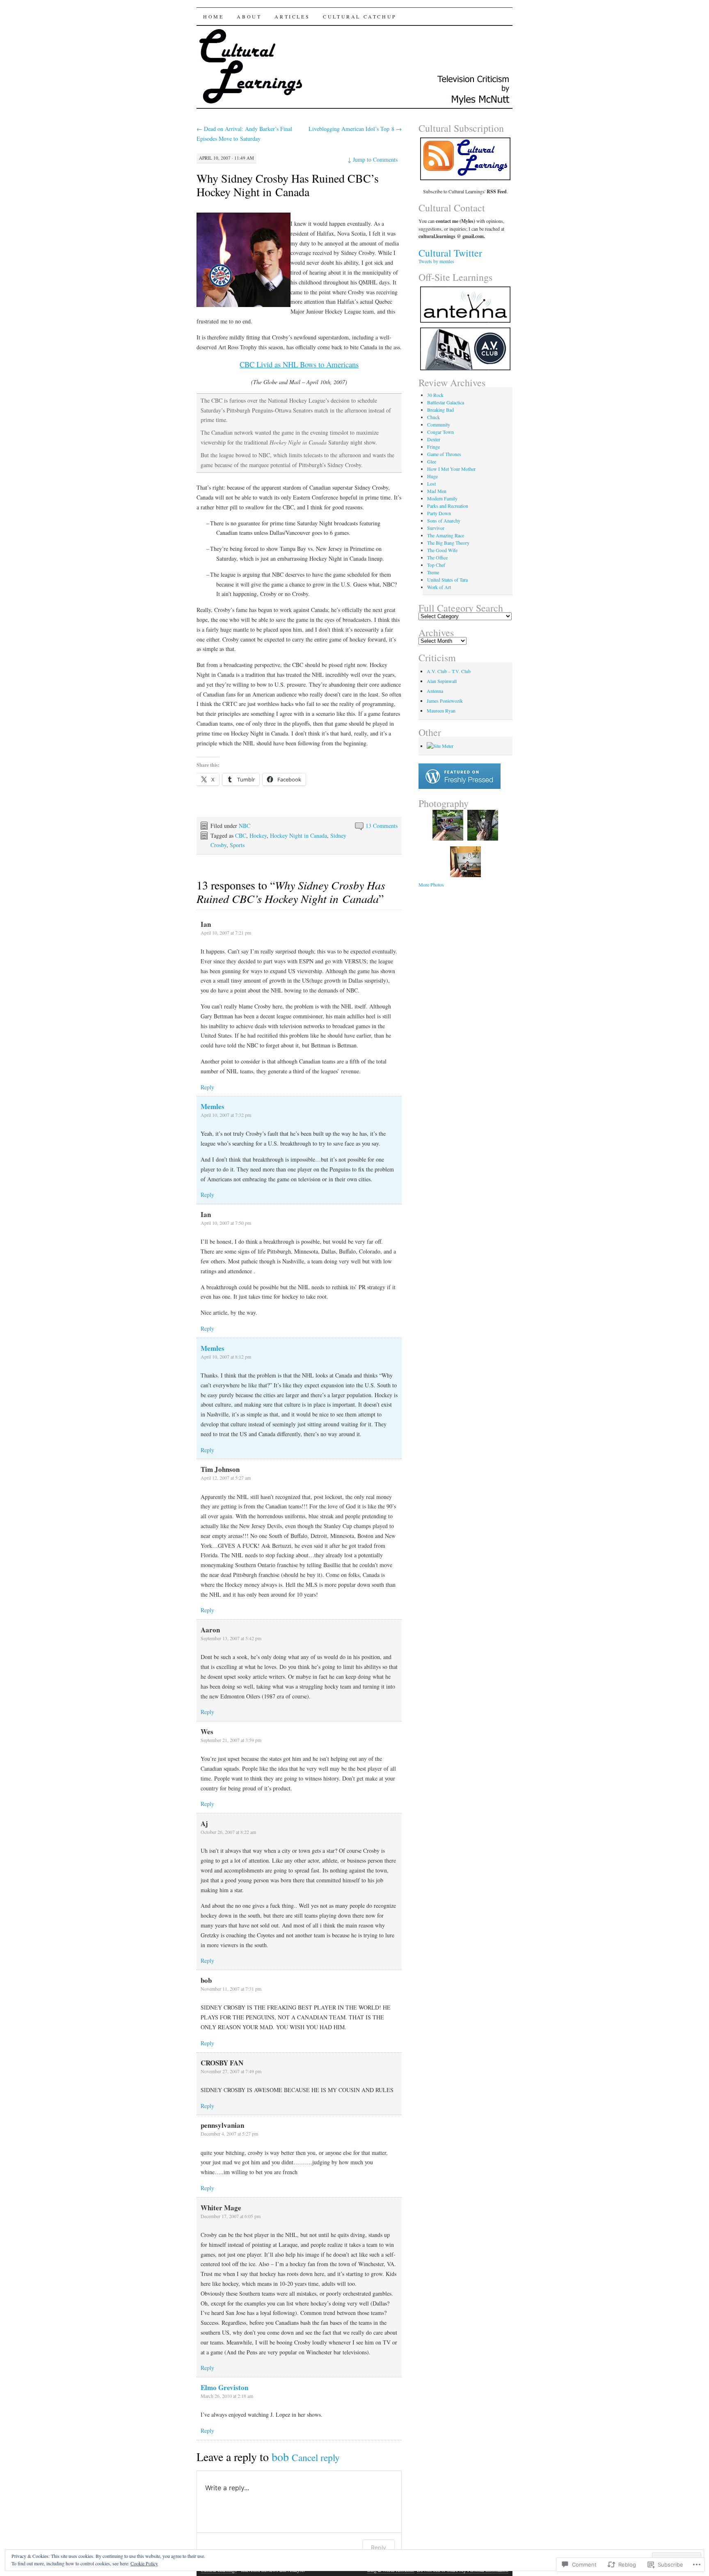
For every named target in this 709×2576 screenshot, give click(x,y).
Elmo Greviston (224, 2387)
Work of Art (439, 587)
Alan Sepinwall (442, 681)
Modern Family (442, 498)
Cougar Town (440, 432)
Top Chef (436, 565)
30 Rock (435, 395)
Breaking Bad (440, 410)
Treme (433, 572)
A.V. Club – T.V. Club (449, 671)
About (249, 16)
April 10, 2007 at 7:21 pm (226, 933)
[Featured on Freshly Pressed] (460, 787)
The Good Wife (442, 550)
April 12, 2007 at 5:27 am (226, 1478)
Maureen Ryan (441, 710)
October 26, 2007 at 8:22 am (228, 1832)
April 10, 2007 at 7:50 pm (226, 1223)
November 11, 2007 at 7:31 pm (231, 1989)
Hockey (258, 835)
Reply (207, 1087)
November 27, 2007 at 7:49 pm (231, 2071)
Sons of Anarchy (444, 520)
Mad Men (437, 491)
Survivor (436, 528)
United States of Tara (447, 580)
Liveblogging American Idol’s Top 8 (355, 129)
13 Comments (382, 826)
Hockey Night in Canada (298, 835)
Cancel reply (316, 2457)
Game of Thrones (444, 454)
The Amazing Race (446, 535)
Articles (292, 16)
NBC (245, 826)
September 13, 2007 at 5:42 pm (231, 1638)
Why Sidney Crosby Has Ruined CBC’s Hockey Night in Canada (288, 185)
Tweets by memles (436, 261)
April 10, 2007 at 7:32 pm (226, 1115)
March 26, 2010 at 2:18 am (227, 2396)
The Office (437, 557)
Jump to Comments (373, 159)
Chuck (433, 417)
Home (213, 16)
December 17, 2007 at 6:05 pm (231, 2216)
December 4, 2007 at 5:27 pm (229, 2134)
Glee (432, 461)
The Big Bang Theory (448, 543)
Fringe (433, 447)
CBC (241, 835)
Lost (431, 484)
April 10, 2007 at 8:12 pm (226, 1357)
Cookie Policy (144, 2563)
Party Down (439, 513)
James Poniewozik (445, 701)
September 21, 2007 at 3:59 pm (231, 1740)
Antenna (435, 691)
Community (439, 424)
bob (280, 2457)
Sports (237, 845)
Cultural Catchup (360, 16)
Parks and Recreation (448, 506)
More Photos (431, 885)
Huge (432, 476)
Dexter (434, 439)
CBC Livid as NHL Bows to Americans (299, 364)
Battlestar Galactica (446, 402)
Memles (213, 1106)
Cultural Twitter (450, 253)
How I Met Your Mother (451, 469)
